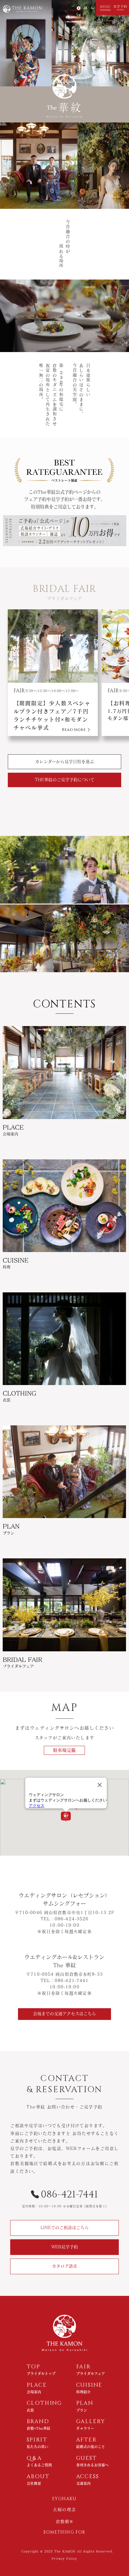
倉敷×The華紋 (39, 2428)
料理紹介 (83, 2392)
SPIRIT (37, 2440)
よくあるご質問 (39, 2465)
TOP (33, 2367)
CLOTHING (44, 2403)
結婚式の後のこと (91, 2447)
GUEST (87, 2458)
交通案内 (83, 2483)
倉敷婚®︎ (65, 2522)
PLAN (85, 2403)
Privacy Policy (64, 2559)
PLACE (37, 2385)
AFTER (87, 2440)
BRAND (38, 2422)
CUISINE (89, 2385)
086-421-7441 (69, 2195)
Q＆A (34, 2458)
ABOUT (38, 2477)
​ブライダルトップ (41, 2373)
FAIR (84, 2367)
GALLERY (91, 2422)
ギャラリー (85, 2428)
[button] (104, 8)
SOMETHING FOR (64, 2532)
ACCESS (88, 2477)
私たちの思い (37, 2447)
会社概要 (34, 2483)
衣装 (30, 2410)
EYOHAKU (64, 2499)
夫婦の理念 (64, 2510)
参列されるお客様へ (92, 2465)
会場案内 (34, 2392)
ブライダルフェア (91, 2373)
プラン (82, 2410)
